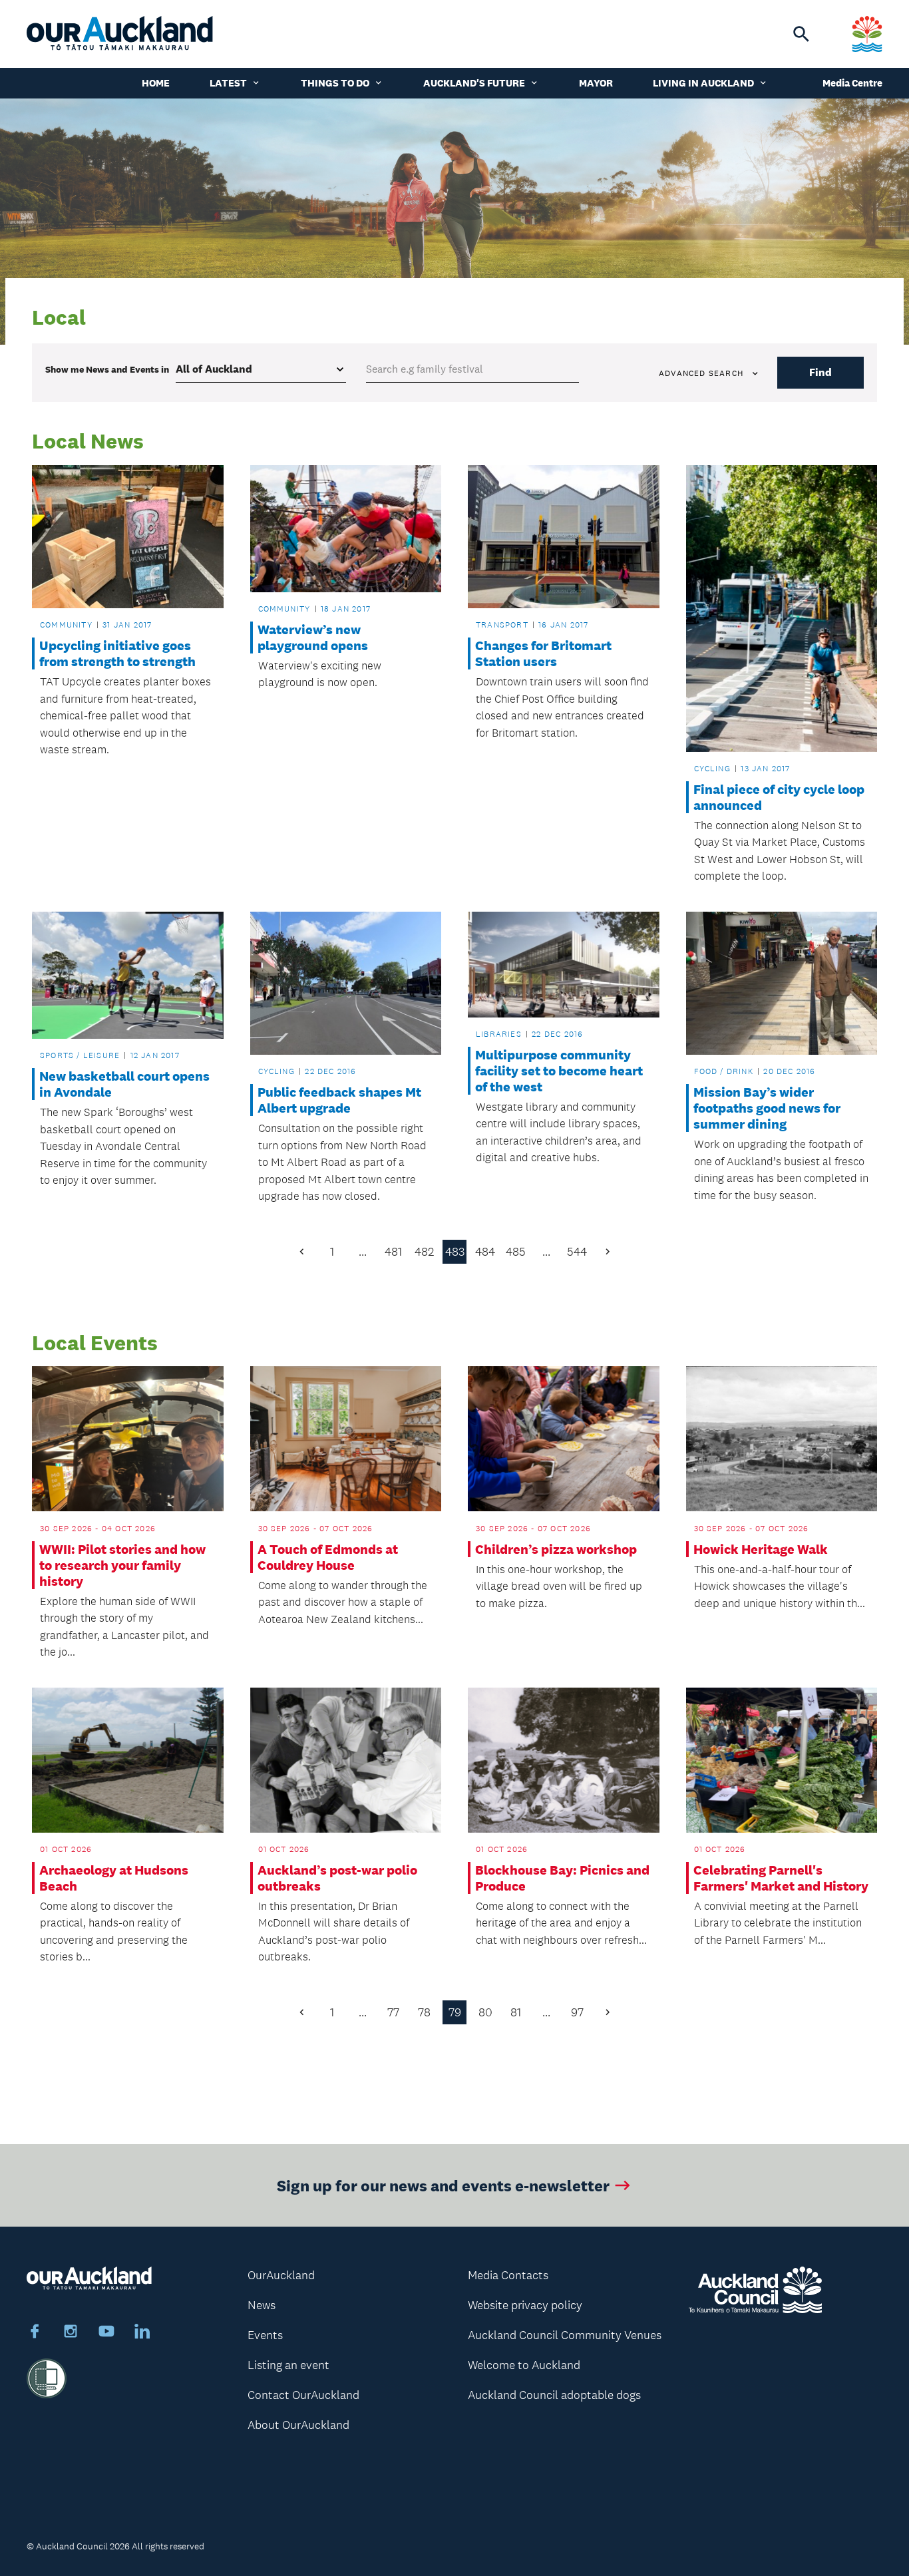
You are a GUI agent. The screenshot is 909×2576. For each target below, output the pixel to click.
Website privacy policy (525, 2305)
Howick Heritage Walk (761, 1549)
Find (820, 372)
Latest (228, 83)
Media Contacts (508, 2275)
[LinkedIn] (142, 2333)
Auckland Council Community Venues (565, 2335)
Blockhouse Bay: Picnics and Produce (562, 1878)
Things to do (335, 83)
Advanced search (701, 373)
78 (424, 2012)
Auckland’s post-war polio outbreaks (337, 1878)
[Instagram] (71, 2333)
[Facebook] (35, 2333)
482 (424, 1252)
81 (516, 2012)
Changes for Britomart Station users (543, 653)
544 (577, 1252)
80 (485, 2012)
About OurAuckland (298, 2425)
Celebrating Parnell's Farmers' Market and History (781, 1878)
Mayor (596, 83)
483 (455, 1252)
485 (516, 1252)
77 (393, 2012)
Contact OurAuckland (303, 2395)
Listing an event (288, 2365)
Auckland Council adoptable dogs (554, 2395)
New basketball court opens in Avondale (124, 1084)
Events (265, 2335)
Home (156, 83)
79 (455, 2012)
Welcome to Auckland (524, 2365)
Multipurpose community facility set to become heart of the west (559, 1071)
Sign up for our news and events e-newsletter (443, 2185)
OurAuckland (281, 2275)
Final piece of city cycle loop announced (779, 797)
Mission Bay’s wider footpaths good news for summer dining (767, 1108)
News (262, 2305)
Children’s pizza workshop (556, 1549)
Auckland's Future (474, 83)
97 (577, 2012)
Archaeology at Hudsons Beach (114, 1878)
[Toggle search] (801, 34)
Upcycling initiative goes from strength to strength (117, 653)
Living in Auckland (703, 83)
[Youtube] (106, 2333)
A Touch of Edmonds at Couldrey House (328, 1557)
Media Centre (852, 83)
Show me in (107, 369)
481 (393, 1252)
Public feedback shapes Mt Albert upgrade (339, 1100)
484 (485, 1252)
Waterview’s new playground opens (313, 638)
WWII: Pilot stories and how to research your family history (122, 1565)
